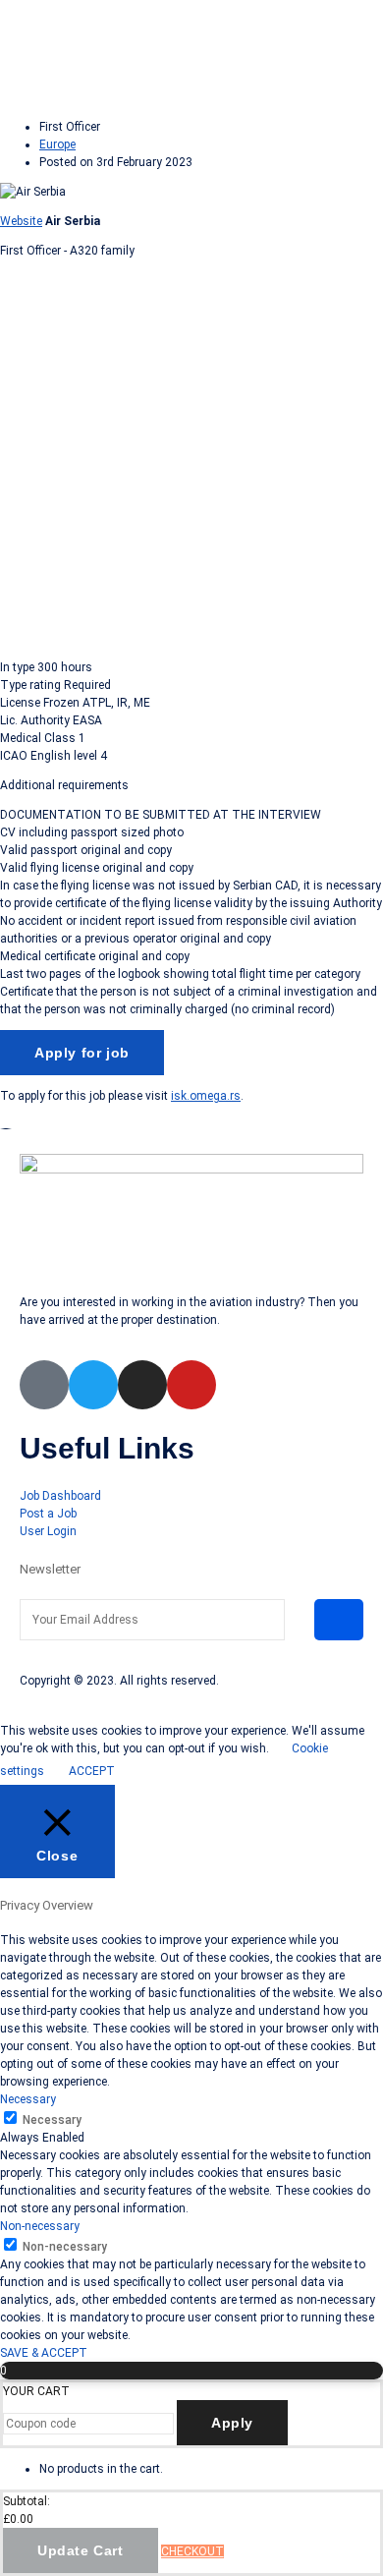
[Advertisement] (191, 451)
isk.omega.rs (206, 1096)
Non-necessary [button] (40, 2226)
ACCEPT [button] (92, 1771)
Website (21, 221)
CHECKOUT (192, 2551)
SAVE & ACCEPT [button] (44, 2353)
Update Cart (81, 2550)
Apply (232, 2423)
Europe (57, 144)
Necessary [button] (28, 2099)
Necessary (52, 2120)
